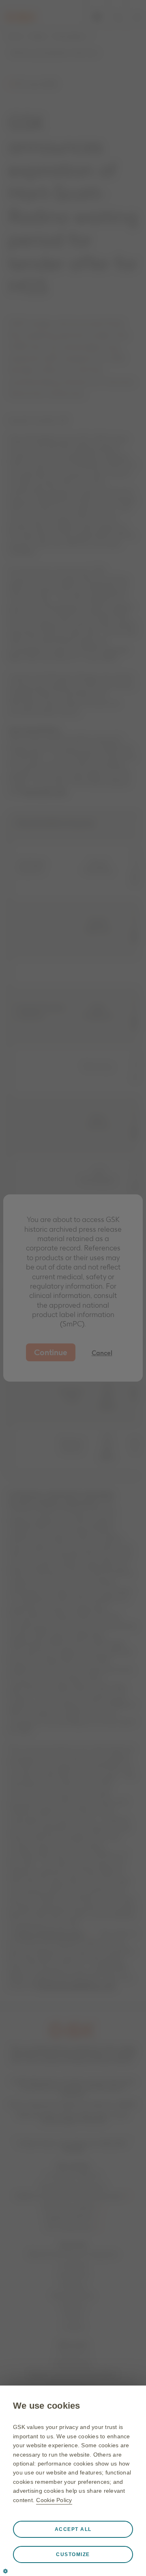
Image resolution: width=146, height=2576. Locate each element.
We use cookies (47, 2406)
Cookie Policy (54, 2500)
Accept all (73, 2529)
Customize (73, 2554)
